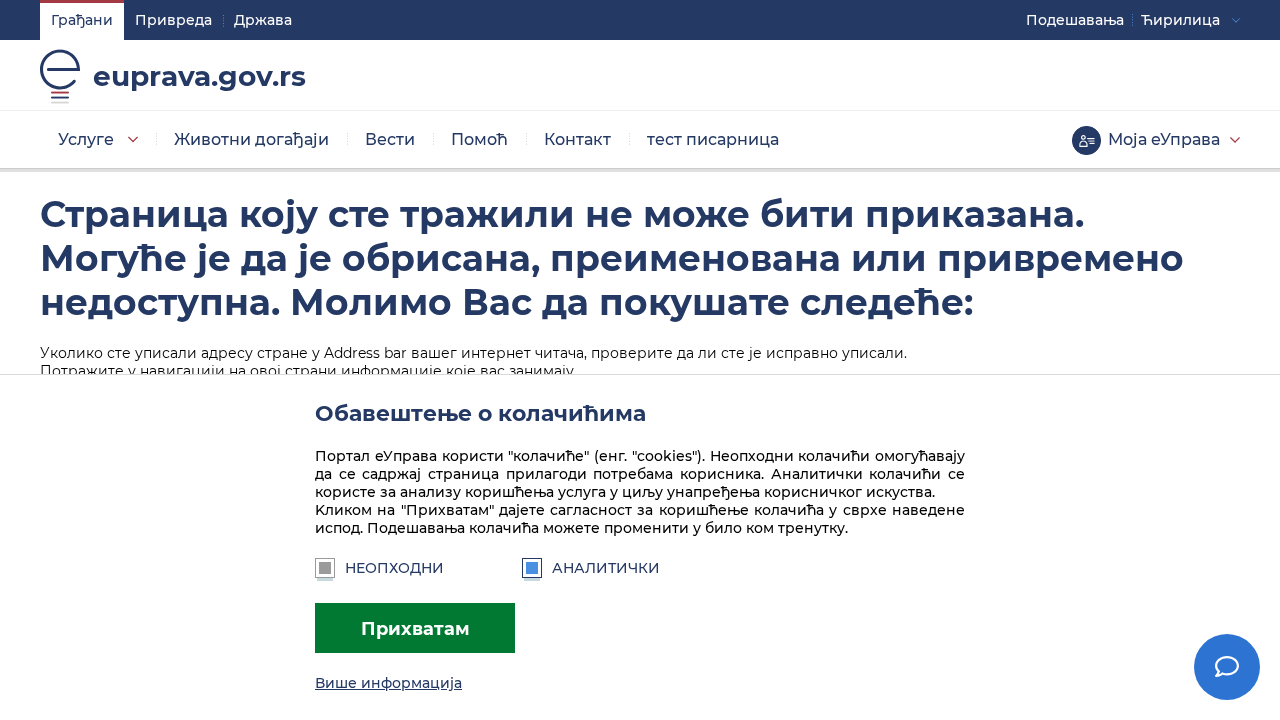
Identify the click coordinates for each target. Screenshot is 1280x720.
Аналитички (606, 568)
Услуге (86, 139)
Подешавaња (1075, 20)
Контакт (577, 139)
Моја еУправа (1164, 139)
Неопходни (394, 568)
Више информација (388, 683)
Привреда (173, 20)
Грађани (82, 20)
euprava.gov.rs (199, 76)
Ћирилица (1180, 20)
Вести (390, 139)
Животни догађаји (251, 139)
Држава (263, 20)
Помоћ (479, 139)
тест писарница (713, 139)
